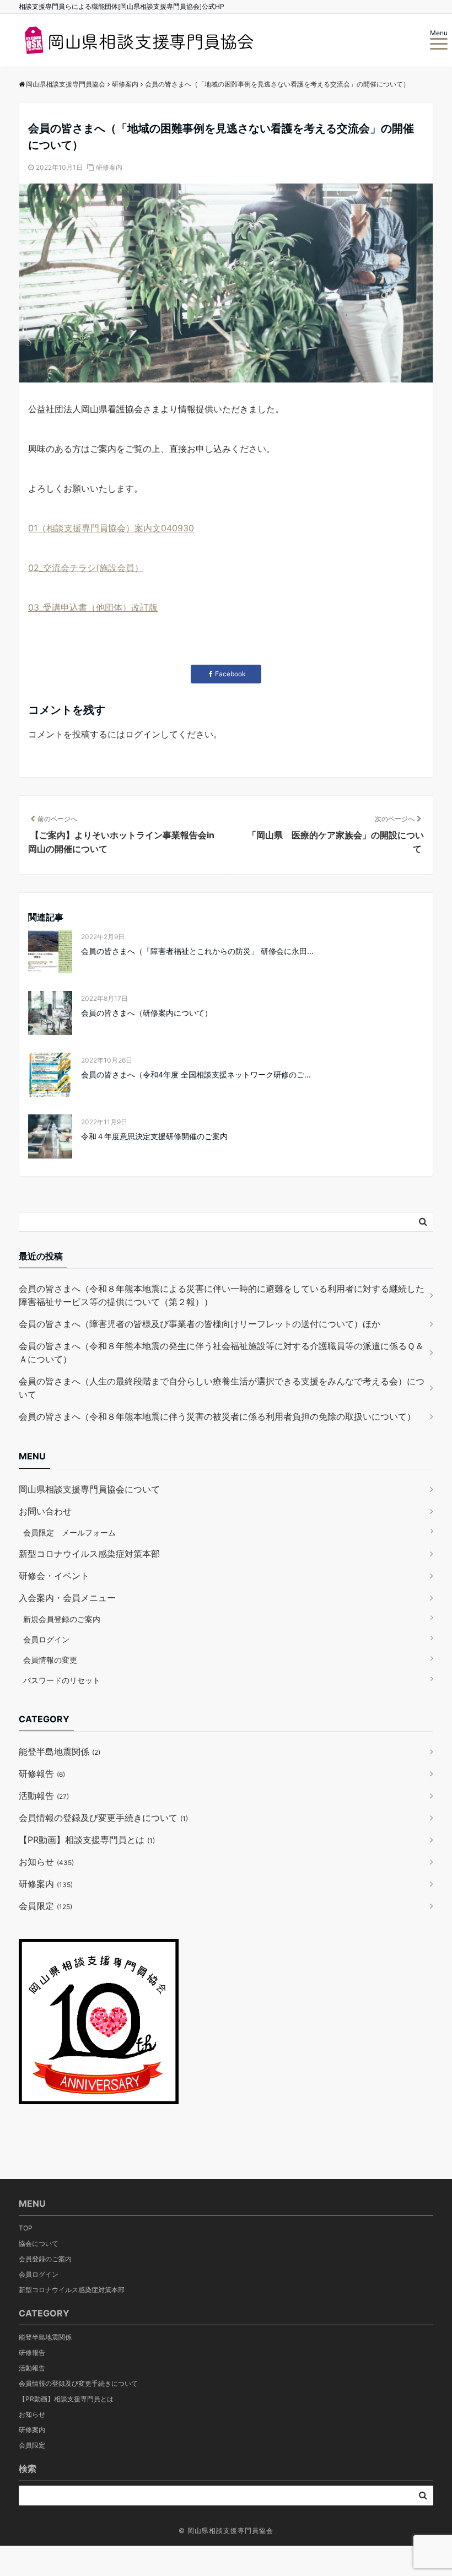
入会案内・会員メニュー (67, 1598)
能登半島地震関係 (60, 1752)
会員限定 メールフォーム (69, 1532)
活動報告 (44, 1796)
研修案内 (109, 167)
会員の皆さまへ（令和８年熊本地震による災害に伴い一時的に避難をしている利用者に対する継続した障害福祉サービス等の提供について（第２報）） (222, 1295)
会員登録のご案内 (45, 2259)
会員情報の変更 (50, 1660)
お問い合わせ (45, 1511)
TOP (26, 2228)
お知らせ (46, 1862)
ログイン (143, 734)
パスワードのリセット (62, 1680)
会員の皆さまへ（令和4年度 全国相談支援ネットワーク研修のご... (196, 1074)
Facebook (230, 674)
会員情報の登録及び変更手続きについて (103, 1818)
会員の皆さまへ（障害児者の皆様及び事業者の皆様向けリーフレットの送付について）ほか (200, 1324)
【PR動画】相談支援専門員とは (87, 1840)
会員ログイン (46, 1639)
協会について (39, 2243)
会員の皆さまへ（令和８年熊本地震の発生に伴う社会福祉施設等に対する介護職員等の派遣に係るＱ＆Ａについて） (221, 1352)
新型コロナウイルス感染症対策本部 (89, 1554)
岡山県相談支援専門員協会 (230, 2531)
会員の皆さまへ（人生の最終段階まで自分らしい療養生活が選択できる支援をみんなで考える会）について (222, 1388)
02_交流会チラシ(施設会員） (86, 568)
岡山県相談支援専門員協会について (89, 1489)
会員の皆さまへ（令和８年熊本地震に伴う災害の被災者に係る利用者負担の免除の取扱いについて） (217, 1416)
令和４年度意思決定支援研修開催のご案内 (154, 1136)
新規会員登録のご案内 (62, 1619)
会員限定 (45, 1906)
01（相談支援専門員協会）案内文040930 (111, 528)
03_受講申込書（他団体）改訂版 (93, 607)
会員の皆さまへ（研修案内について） (147, 1013)
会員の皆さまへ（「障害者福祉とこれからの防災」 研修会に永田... (197, 951)
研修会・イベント (54, 1576)
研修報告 (42, 1774)
